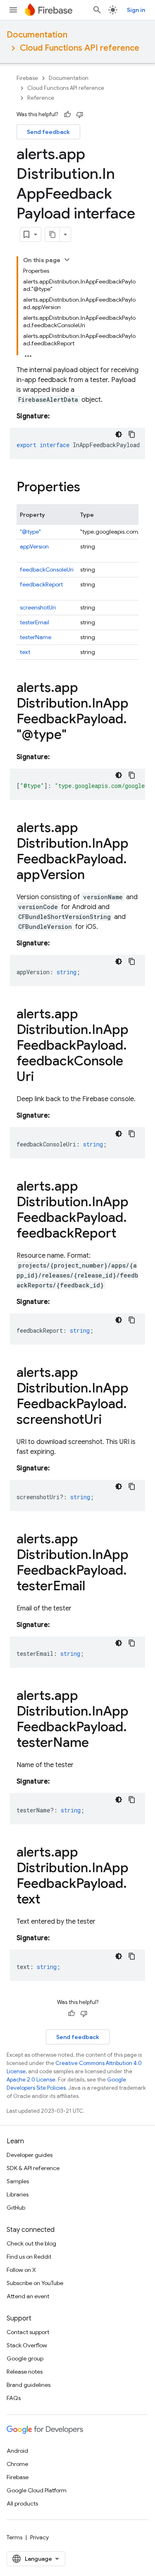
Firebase (27, 78)
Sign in (136, 10)
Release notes (25, 2372)
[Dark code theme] (119, 434)
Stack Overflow (27, 2345)
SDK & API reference (33, 2168)
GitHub (16, 2208)
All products (22, 2503)
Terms (14, 2537)
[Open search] (97, 10)
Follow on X (21, 2270)
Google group (25, 2358)
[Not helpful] (80, 115)
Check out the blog (31, 2243)
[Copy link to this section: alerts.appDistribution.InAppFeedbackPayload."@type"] (75, 736)
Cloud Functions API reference (80, 48)
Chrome (17, 2464)
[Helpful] (67, 115)
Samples (18, 2181)
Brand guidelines (29, 2385)
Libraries (18, 2194)
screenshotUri (38, 607)
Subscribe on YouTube (35, 2283)
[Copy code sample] (132, 434)
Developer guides (30, 2155)
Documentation (37, 35)
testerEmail (35, 622)
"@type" (30, 532)
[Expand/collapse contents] (67, 260)
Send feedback (48, 132)
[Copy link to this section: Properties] (88, 488)
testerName (36, 637)
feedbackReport (41, 584)
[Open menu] (13, 10)
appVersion (34, 546)
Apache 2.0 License (31, 2080)
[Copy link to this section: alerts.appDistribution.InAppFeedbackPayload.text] (49, 1900)
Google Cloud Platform (37, 2490)
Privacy (39, 2537)
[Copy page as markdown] (52, 234)
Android (17, 2451)
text (25, 652)
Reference (41, 98)
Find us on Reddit (29, 2257)
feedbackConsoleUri (47, 570)
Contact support (28, 2332)
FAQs (14, 2398)
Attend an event (28, 2296)
